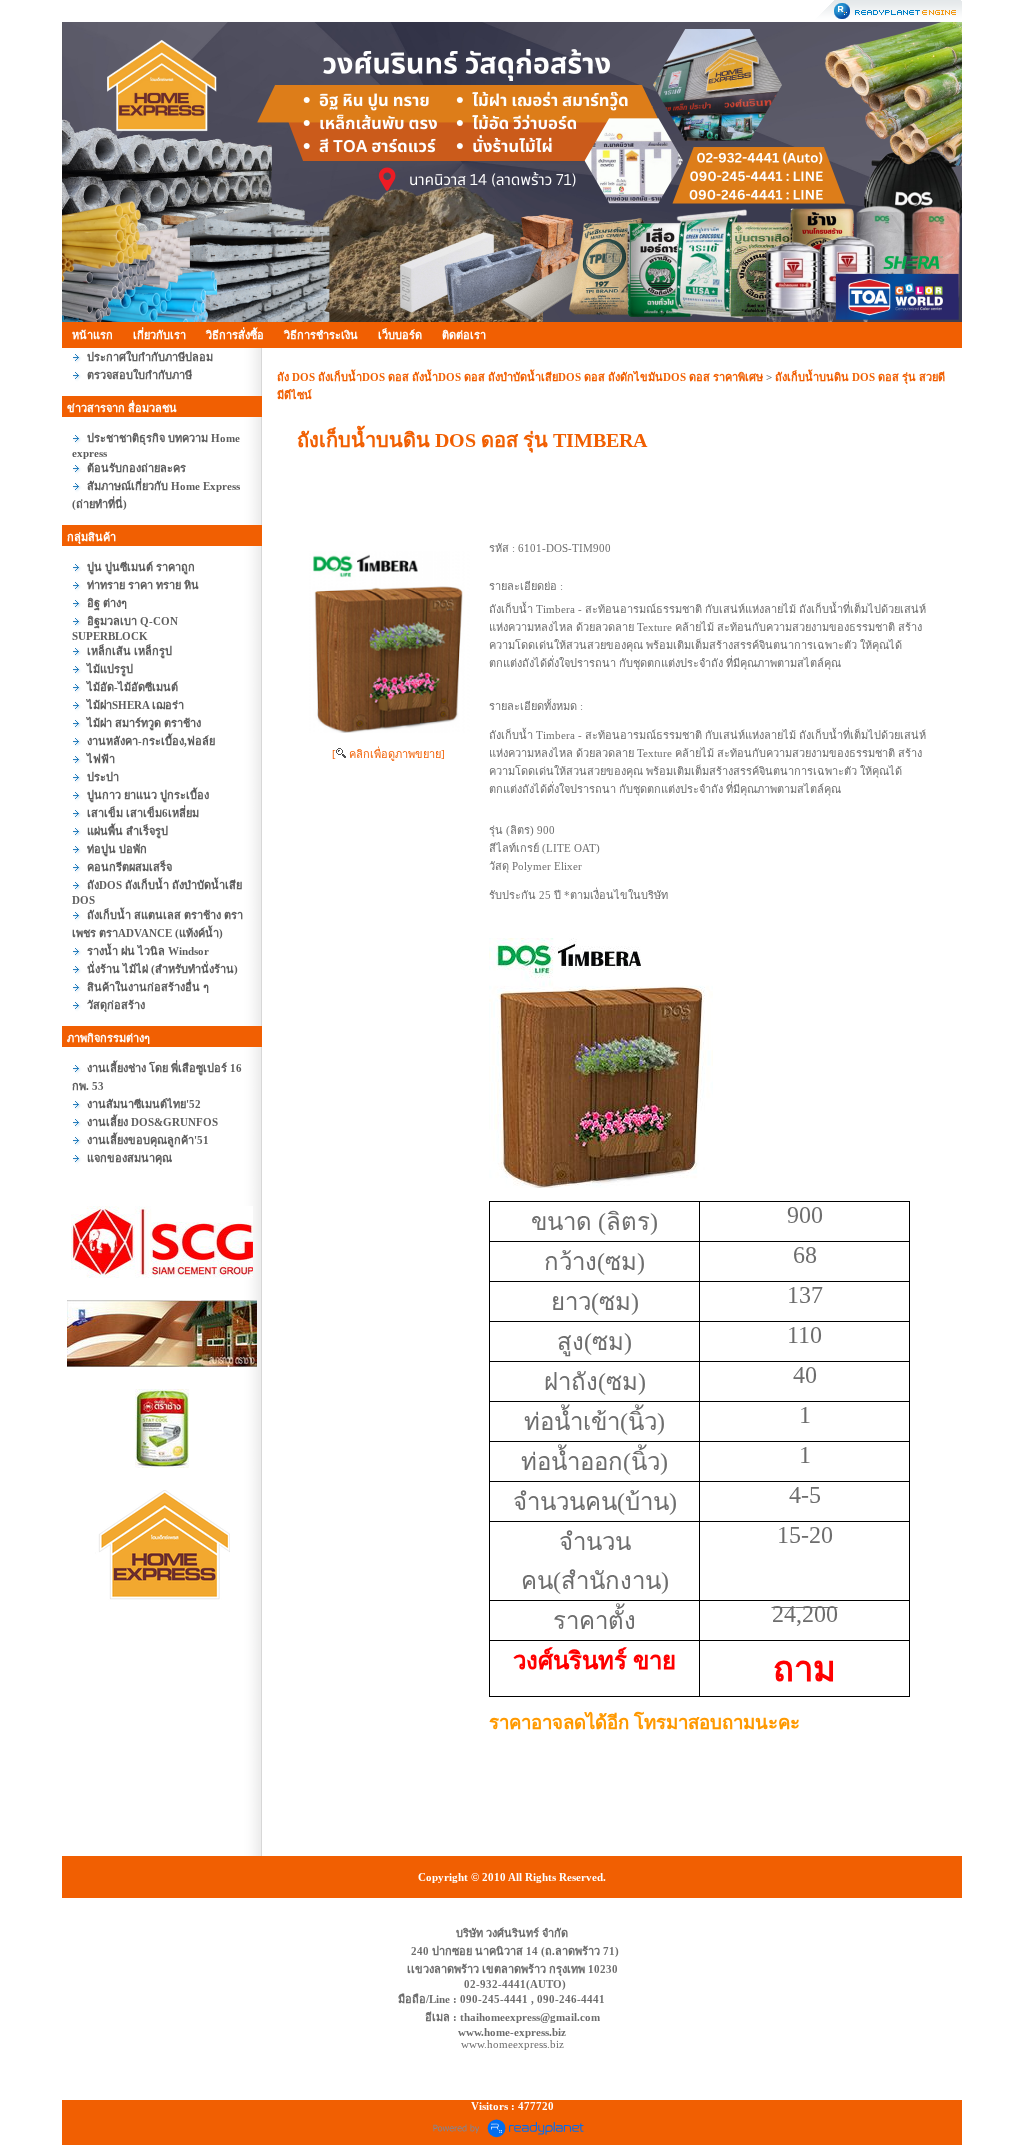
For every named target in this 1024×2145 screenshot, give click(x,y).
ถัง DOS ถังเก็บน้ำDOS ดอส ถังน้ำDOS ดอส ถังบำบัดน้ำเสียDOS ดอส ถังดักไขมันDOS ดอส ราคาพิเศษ (521, 377)
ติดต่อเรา (464, 335)
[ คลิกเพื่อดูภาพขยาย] (388, 754)
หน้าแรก (92, 335)
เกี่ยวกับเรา (159, 335)
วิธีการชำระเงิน (321, 335)
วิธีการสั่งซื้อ (235, 335)
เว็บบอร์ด (400, 335)
